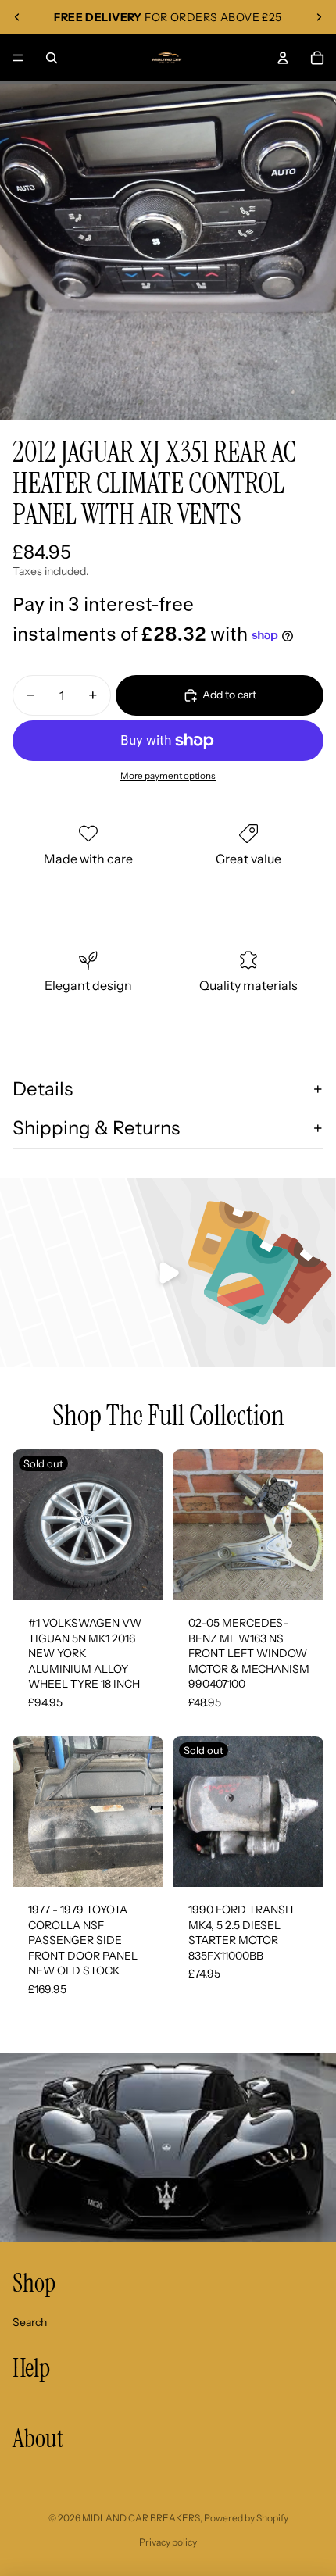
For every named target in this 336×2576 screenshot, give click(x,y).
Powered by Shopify (246, 2518)
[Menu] (18, 58)
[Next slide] (319, 17)
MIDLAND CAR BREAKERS (141, 2518)
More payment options (168, 776)
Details (43, 1089)
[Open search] (52, 58)
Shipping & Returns (96, 1128)
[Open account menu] (283, 58)
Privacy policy (168, 2542)
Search (30, 2322)
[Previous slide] (17, 17)
